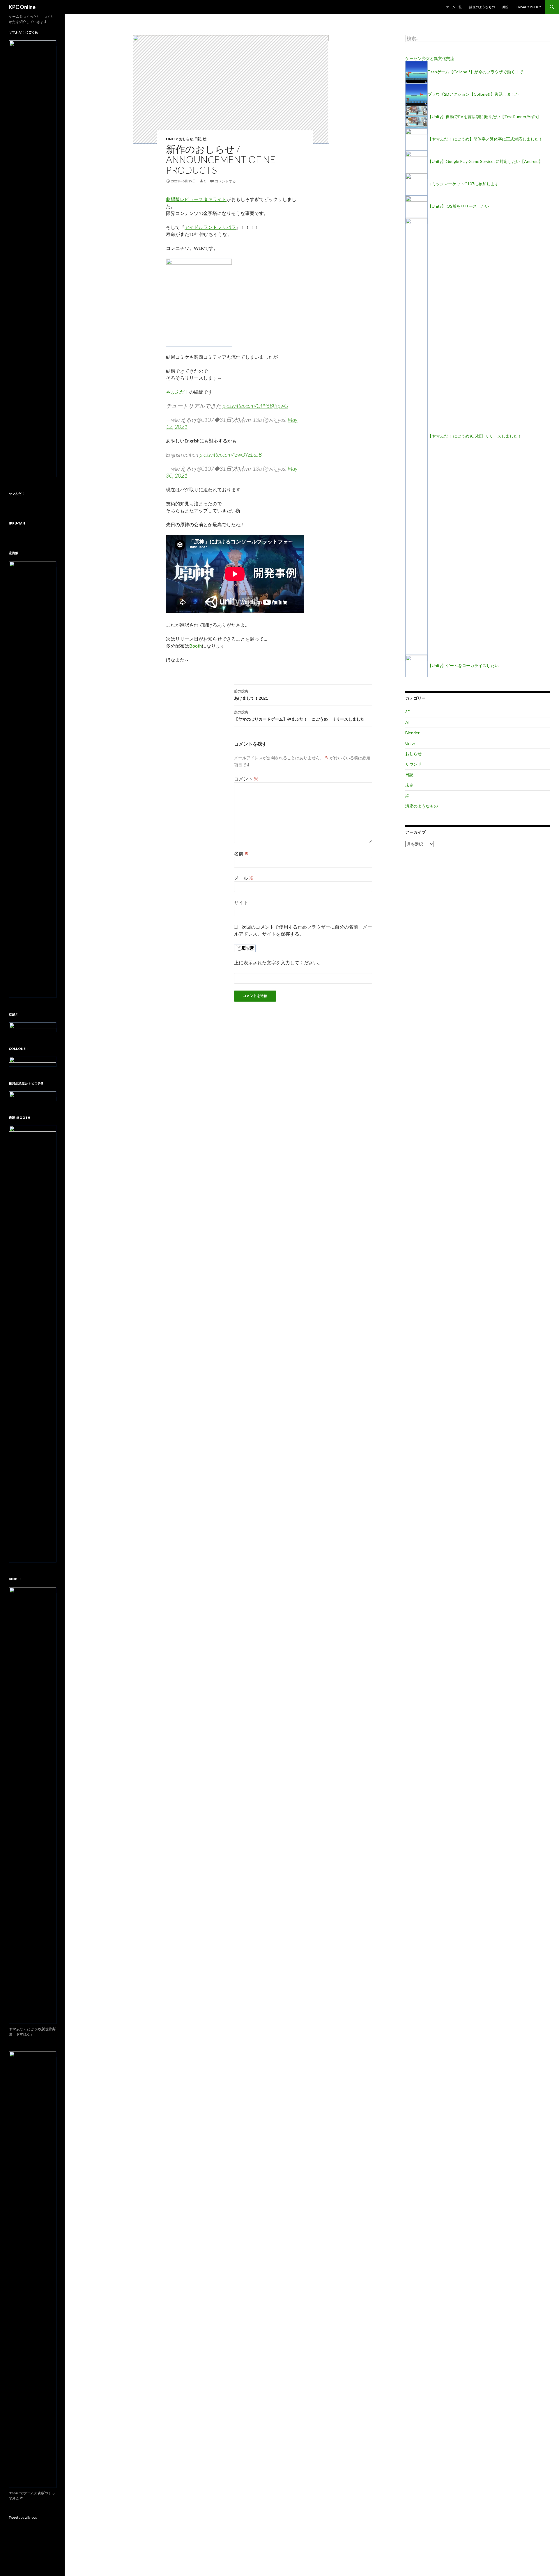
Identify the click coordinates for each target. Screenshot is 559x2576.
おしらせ (186, 139)
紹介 (506, 7)
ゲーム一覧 (454, 7)
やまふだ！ (178, 392)
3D (408, 712)
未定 (409, 785)
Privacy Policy (529, 7)
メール (244, 878)
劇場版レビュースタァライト (196, 199)
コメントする (225, 181)
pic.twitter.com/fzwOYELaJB (231, 455)
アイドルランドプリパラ (210, 227)
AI (407, 722)
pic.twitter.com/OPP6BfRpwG (255, 406)
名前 (242, 853)
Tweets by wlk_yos (23, 2517)
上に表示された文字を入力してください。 (278, 962)
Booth (196, 646)
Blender (412, 733)
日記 (198, 139)
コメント (246, 779)
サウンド (413, 764)
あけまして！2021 (251, 695)
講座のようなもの (482, 7)
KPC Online (22, 7)
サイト (241, 902)
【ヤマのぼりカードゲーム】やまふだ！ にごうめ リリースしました (299, 716)
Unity (172, 139)
